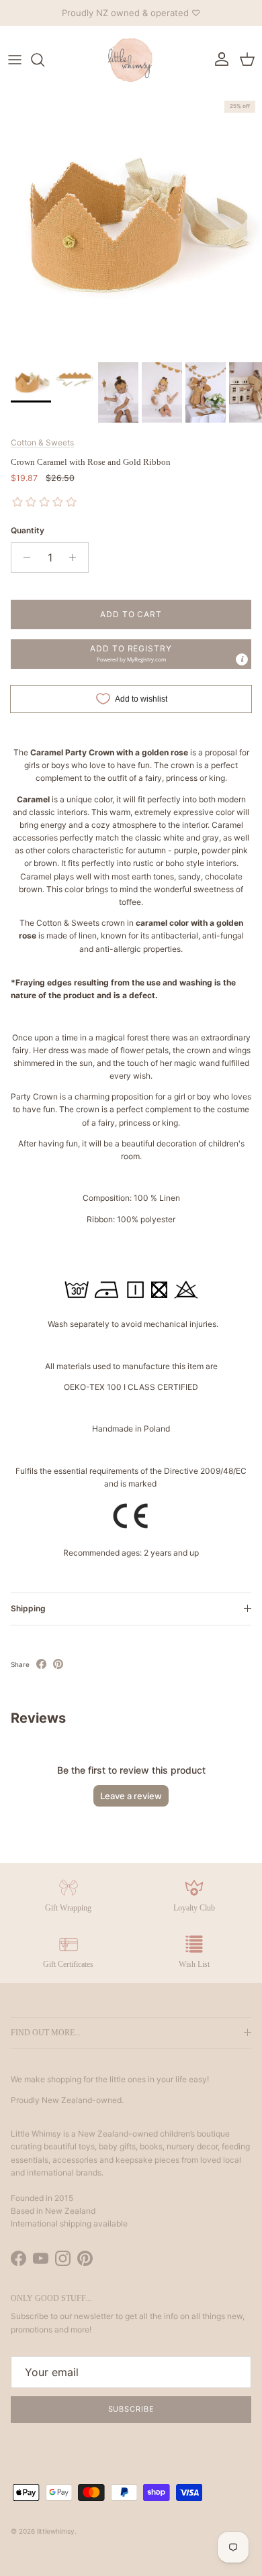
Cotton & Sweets (42, 442)
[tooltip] (242, 659)
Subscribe (131, 2409)
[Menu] (15, 60)
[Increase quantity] (76, 557)
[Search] (44, 60)
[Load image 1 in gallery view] (131, 225)
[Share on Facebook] (41, 1664)
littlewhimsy (56, 2531)
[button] (131, 654)
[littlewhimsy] (131, 60)
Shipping (28, 1608)
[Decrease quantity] (23, 557)
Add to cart (131, 614)
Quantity (28, 530)
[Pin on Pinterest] (58, 1664)
